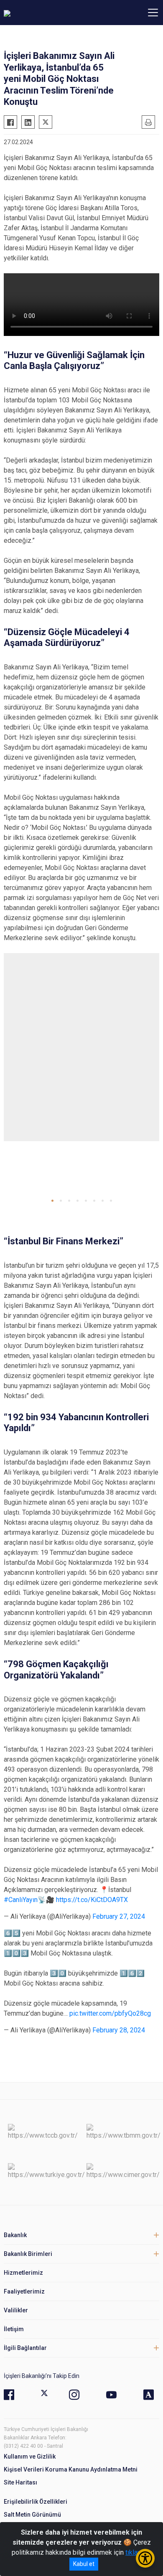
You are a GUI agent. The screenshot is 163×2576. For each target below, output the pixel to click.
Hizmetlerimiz (23, 2273)
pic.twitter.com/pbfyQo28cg (110, 2013)
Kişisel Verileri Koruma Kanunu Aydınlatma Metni (71, 2469)
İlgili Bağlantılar (25, 2348)
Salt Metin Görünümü (32, 2515)
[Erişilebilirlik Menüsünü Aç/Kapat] (145, 2558)
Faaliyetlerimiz (24, 2291)
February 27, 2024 (119, 1916)
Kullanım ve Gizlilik (30, 2456)
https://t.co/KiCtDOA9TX (92, 1900)
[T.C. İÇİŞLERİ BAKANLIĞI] (50, 13)
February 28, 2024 (119, 2030)
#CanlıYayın (21, 1900)
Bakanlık (15, 2235)
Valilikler (16, 2310)
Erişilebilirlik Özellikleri (36, 2502)
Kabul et (84, 2564)
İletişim (14, 2329)
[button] (52, 1201)
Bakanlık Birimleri (28, 2254)
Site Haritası (20, 2482)
